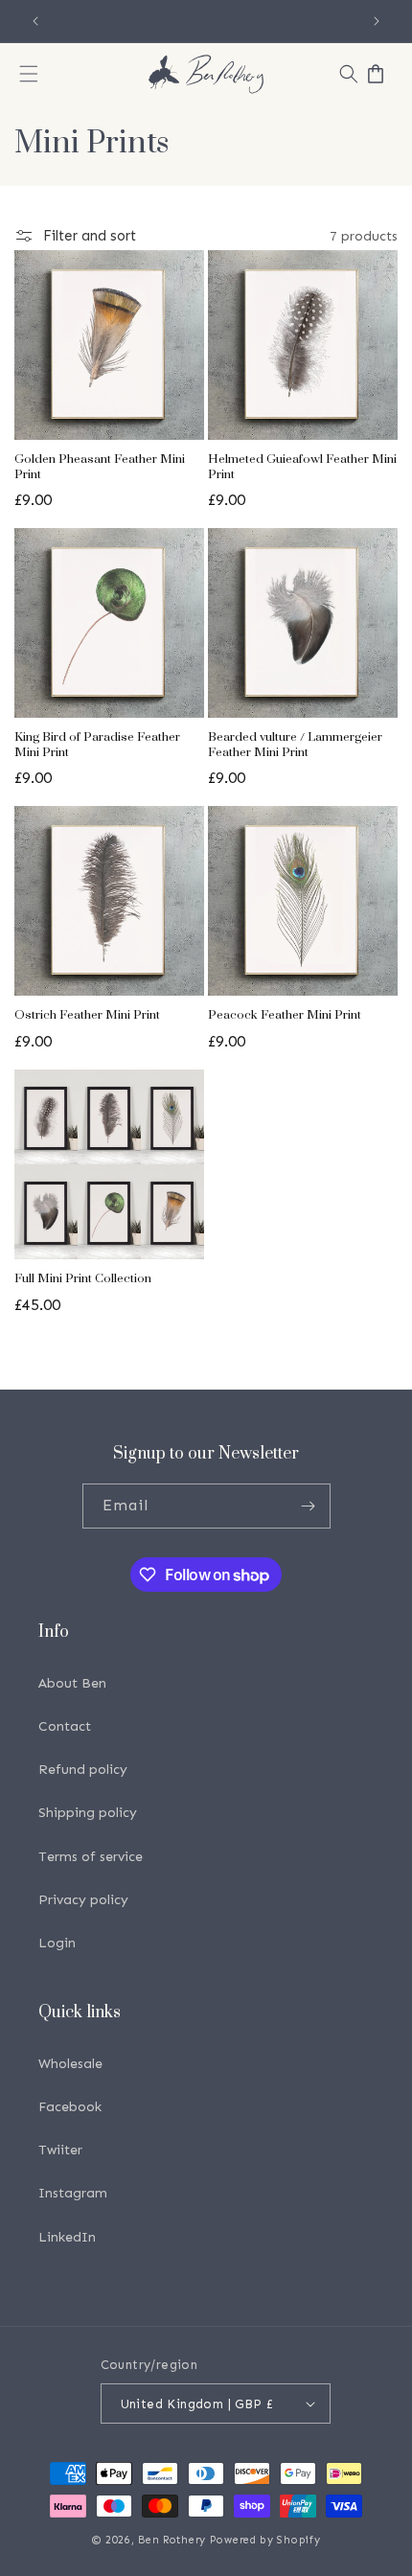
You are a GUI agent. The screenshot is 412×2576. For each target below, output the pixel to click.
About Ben (72, 1683)
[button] (29, 74)
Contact (65, 1726)
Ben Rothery (172, 2540)
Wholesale (70, 2064)
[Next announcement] (377, 21)
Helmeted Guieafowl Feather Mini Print (302, 467)
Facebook (70, 2107)
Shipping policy (88, 1813)
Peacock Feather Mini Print (285, 1015)
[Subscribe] (309, 1506)
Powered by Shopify (265, 2540)
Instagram (73, 2193)
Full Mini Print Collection (83, 1279)
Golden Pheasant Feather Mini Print (100, 467)
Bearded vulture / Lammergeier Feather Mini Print (295, 745)
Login (57, 1943)
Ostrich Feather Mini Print (87, 1015)
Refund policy (83, 1770)
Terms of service (91, 1857)
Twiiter (60, 2150)
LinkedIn (67, 2237)
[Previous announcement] (35, 21)
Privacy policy (83, 1900)
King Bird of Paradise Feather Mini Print (97, 745)
